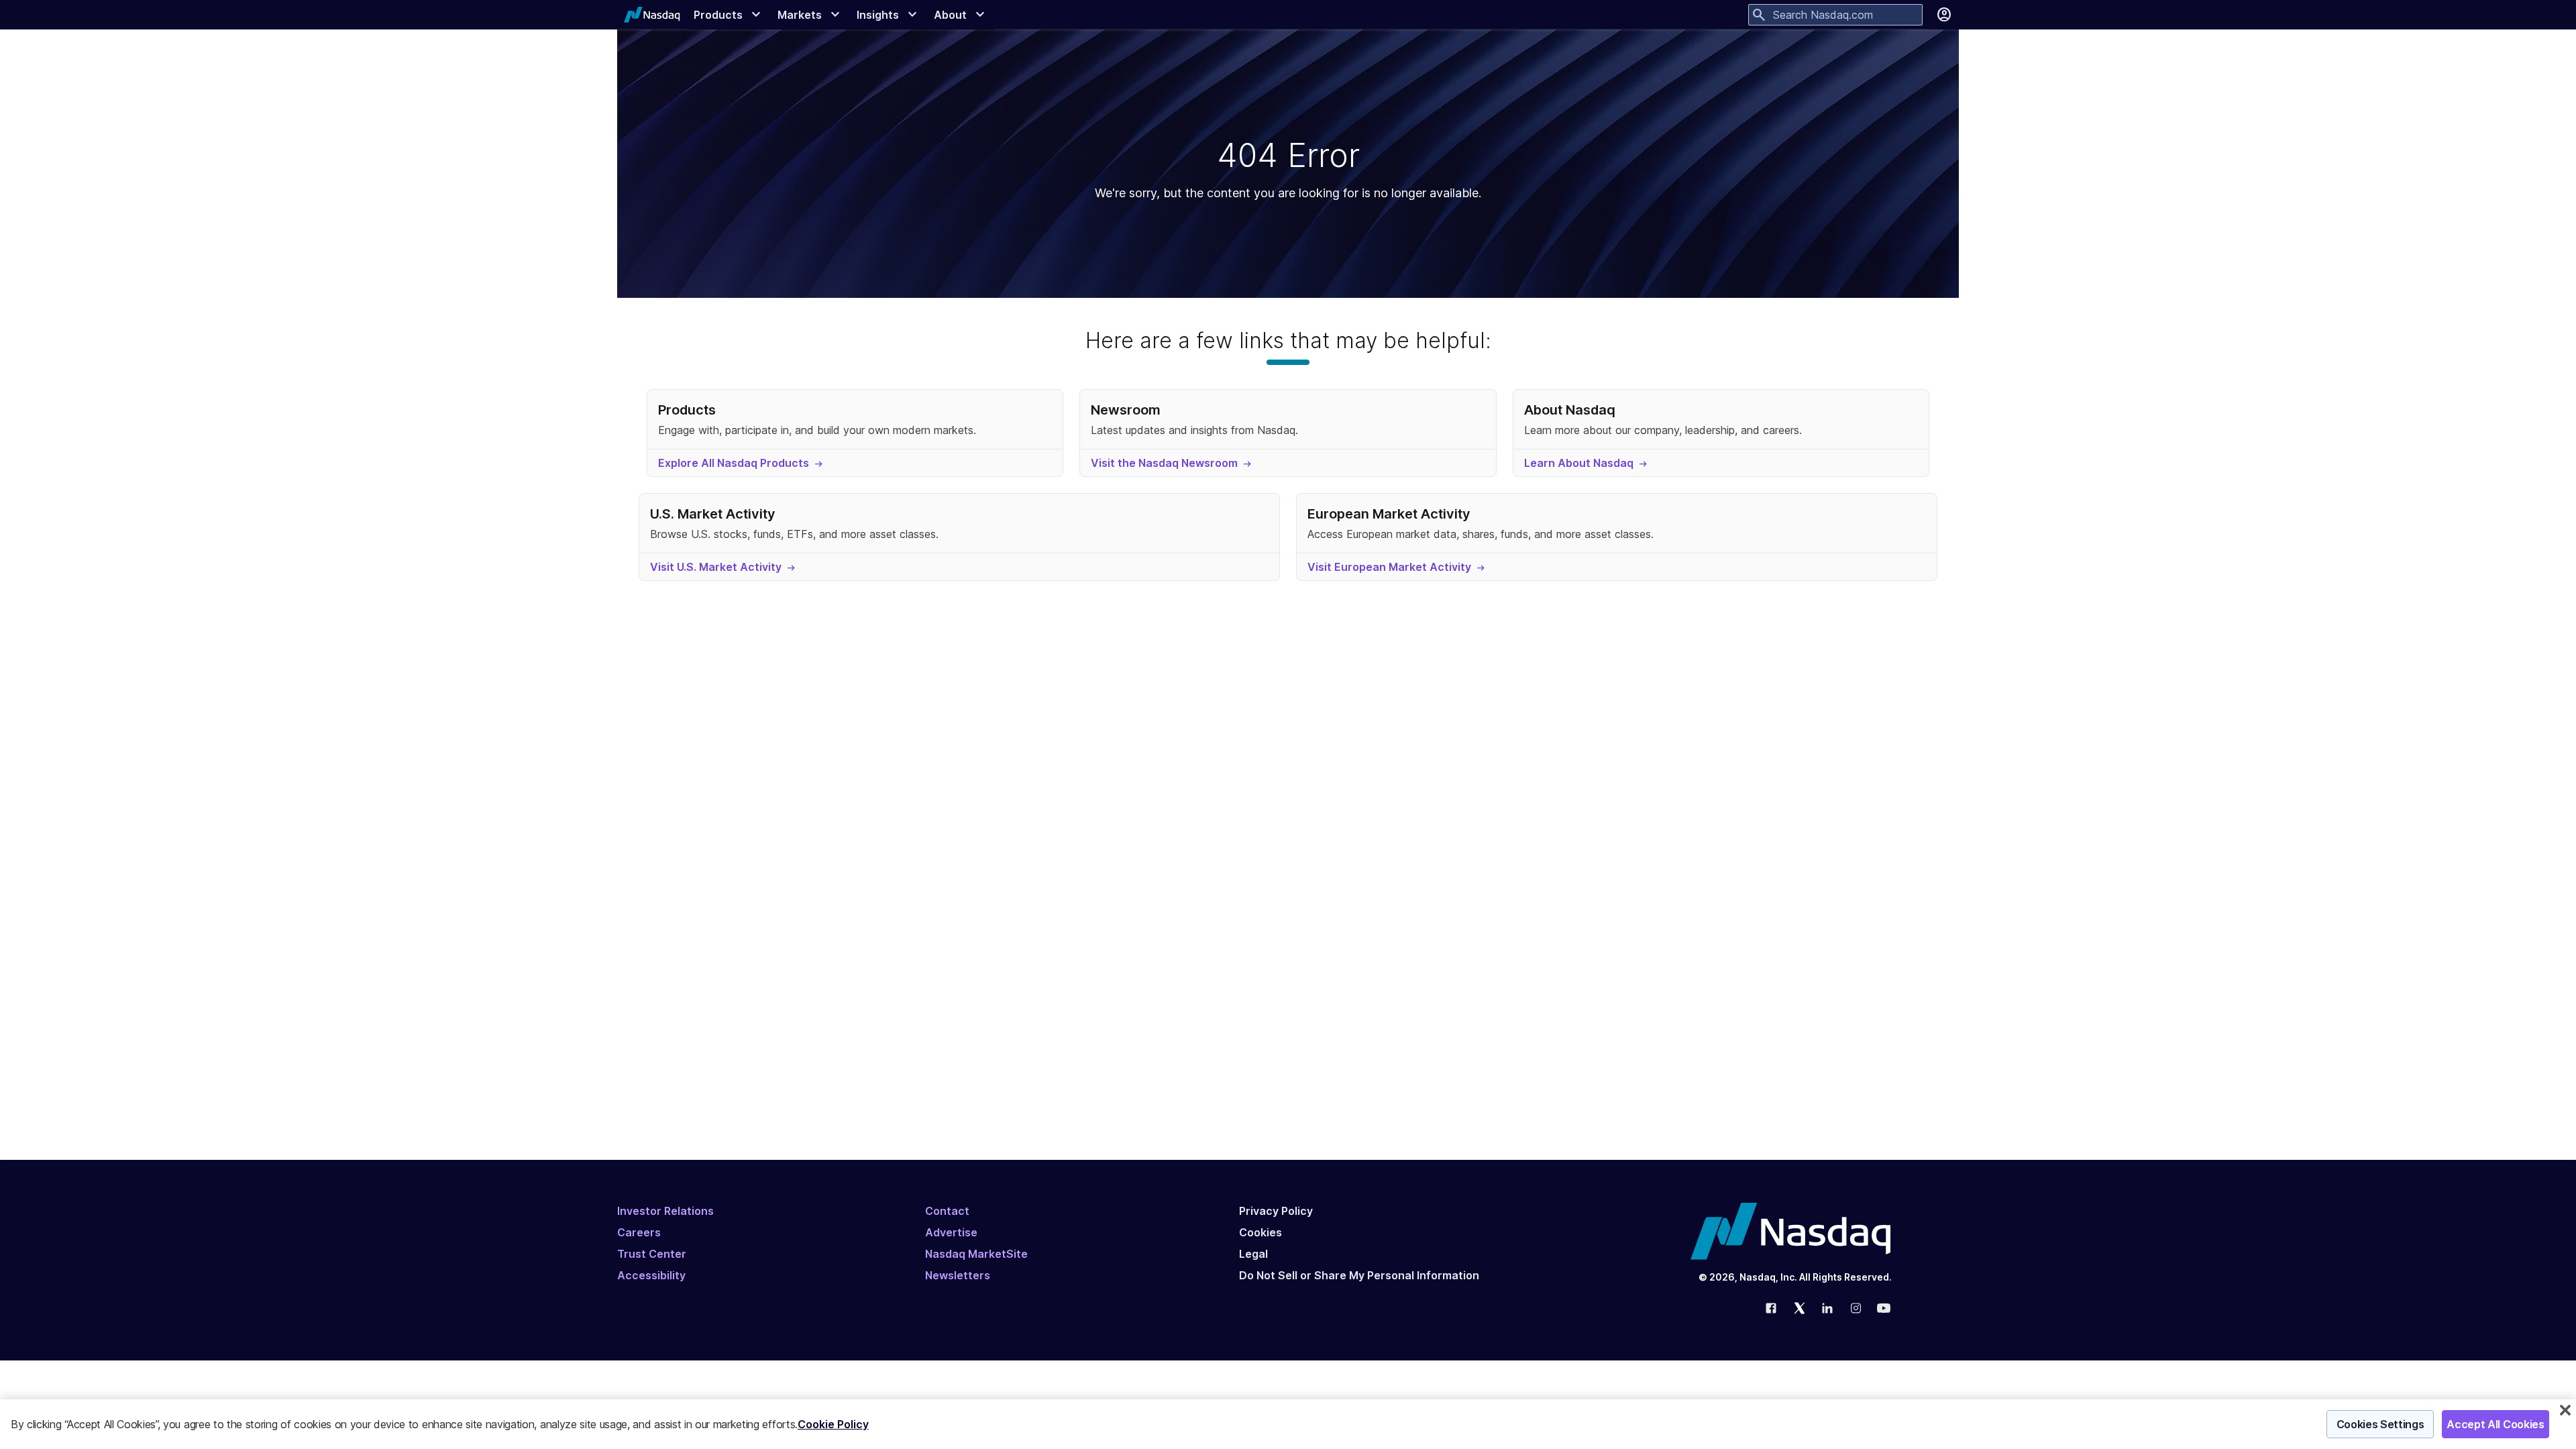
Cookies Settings (2380, 1424)
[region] (1288, 1424)
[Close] (2565, 1410)
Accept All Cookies (2495, 1424)
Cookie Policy (833, 1424)
